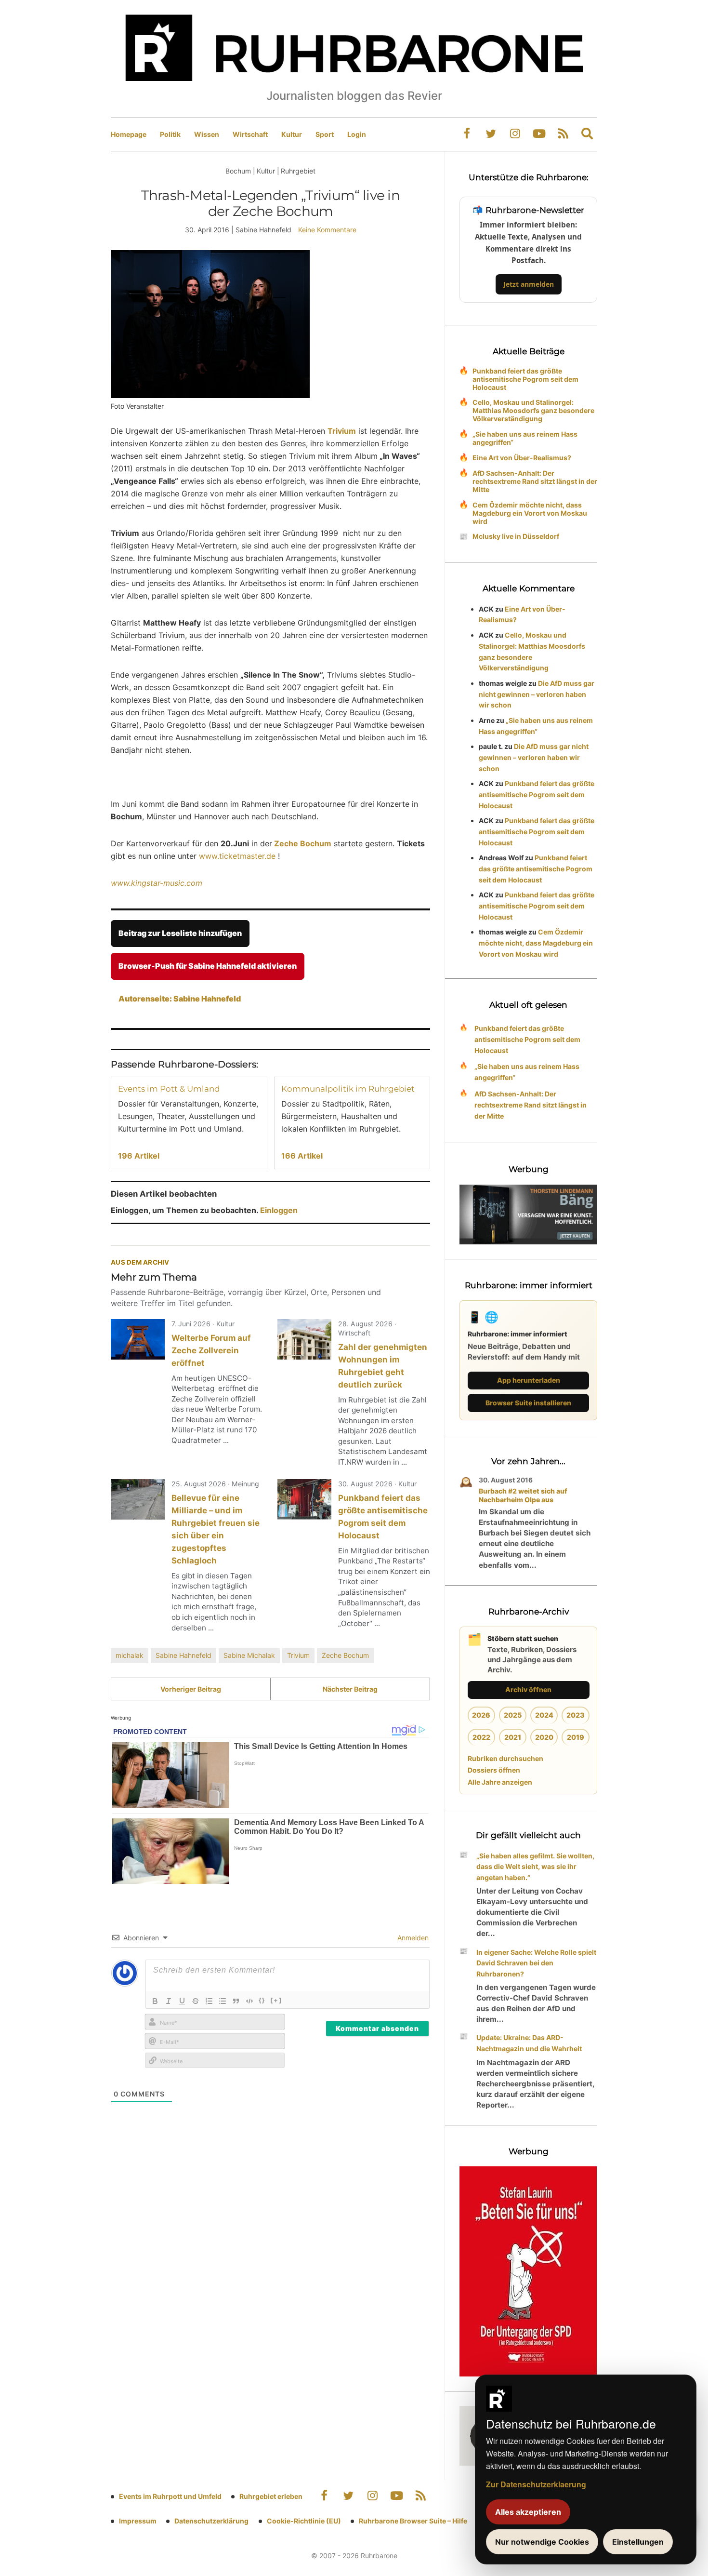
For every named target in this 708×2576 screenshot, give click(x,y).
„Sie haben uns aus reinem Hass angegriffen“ (525, 438)
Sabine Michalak (249, 1655)
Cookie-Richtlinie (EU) (304, 2521)
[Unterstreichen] (182, 2001)
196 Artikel (139, 1156)
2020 (544, 1737)
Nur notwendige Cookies (542, 2542)
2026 (481, 1715)
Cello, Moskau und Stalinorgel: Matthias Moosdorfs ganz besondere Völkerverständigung (533, 410)
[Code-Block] (249, 2001)
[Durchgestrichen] (196, 2001)
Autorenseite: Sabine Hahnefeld (180, 999)
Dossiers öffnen (494, 1770)
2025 (513, 1715)
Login (357, 134)
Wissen (207, 134)
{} (262, 2000)
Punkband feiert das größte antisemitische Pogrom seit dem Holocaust (525, 379)
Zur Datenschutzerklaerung (536, 2484)
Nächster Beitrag (350, 1689)
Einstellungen (638, 2542)
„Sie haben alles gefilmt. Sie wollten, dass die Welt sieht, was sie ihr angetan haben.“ (535, 1867)
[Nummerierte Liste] (209, 2001)
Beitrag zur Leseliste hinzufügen (180, 933)
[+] (276, 2000)
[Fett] (155, 2001)
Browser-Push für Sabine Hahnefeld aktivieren (208, 966)
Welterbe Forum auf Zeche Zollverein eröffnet (211, 1350)
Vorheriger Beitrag (191, 1689)
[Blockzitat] (236, 2001)
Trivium (342, 431)
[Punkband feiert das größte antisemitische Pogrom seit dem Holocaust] (304, 1499)
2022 (481, 1737)
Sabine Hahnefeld (184, 1655)
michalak (130, 1655)
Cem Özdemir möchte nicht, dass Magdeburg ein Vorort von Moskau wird (530, 513)
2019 (576, 1737)
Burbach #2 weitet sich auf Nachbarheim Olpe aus (523, 1495)
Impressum (138, 2521)
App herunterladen (529, 1380)
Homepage (129, 134)
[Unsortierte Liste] (223, 2001)
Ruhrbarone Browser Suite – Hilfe (413, 2521)
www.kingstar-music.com (157, 883)
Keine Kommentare (327, 230)
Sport (325, 134)
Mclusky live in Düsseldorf (516, 536)
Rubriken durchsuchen (505, 1758)
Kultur (292, 134)
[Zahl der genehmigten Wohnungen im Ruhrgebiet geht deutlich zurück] (304, 1339)
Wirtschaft (250, 134)
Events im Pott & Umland (169, 1089)
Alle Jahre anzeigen (500, 1782)
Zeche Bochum (302, 843)
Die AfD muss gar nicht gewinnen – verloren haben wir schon (537, 694)
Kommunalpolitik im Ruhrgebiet (348, 1089)
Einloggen (279, 1210)
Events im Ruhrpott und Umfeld (170, 2496)
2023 (576, 1715)
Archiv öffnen (528, 1689)
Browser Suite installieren (528, 1403)
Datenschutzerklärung (211, 2521)
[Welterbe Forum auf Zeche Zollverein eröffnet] (138, 1339)
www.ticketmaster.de (237, 856)
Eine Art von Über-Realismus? (522, 458)
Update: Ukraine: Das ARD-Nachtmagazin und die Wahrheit (529, 2043)
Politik (170, 134)
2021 (513, 1737)
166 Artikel (302, 1156)
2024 (544, 1715)
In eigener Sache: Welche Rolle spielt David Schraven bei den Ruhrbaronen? (536, 1963)
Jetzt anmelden (529, 284)
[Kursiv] (169, 2001)
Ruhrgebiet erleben (271, 2496)
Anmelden (412, 1938)
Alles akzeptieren (528, 2512)
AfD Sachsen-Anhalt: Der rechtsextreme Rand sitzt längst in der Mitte (535, 481)
